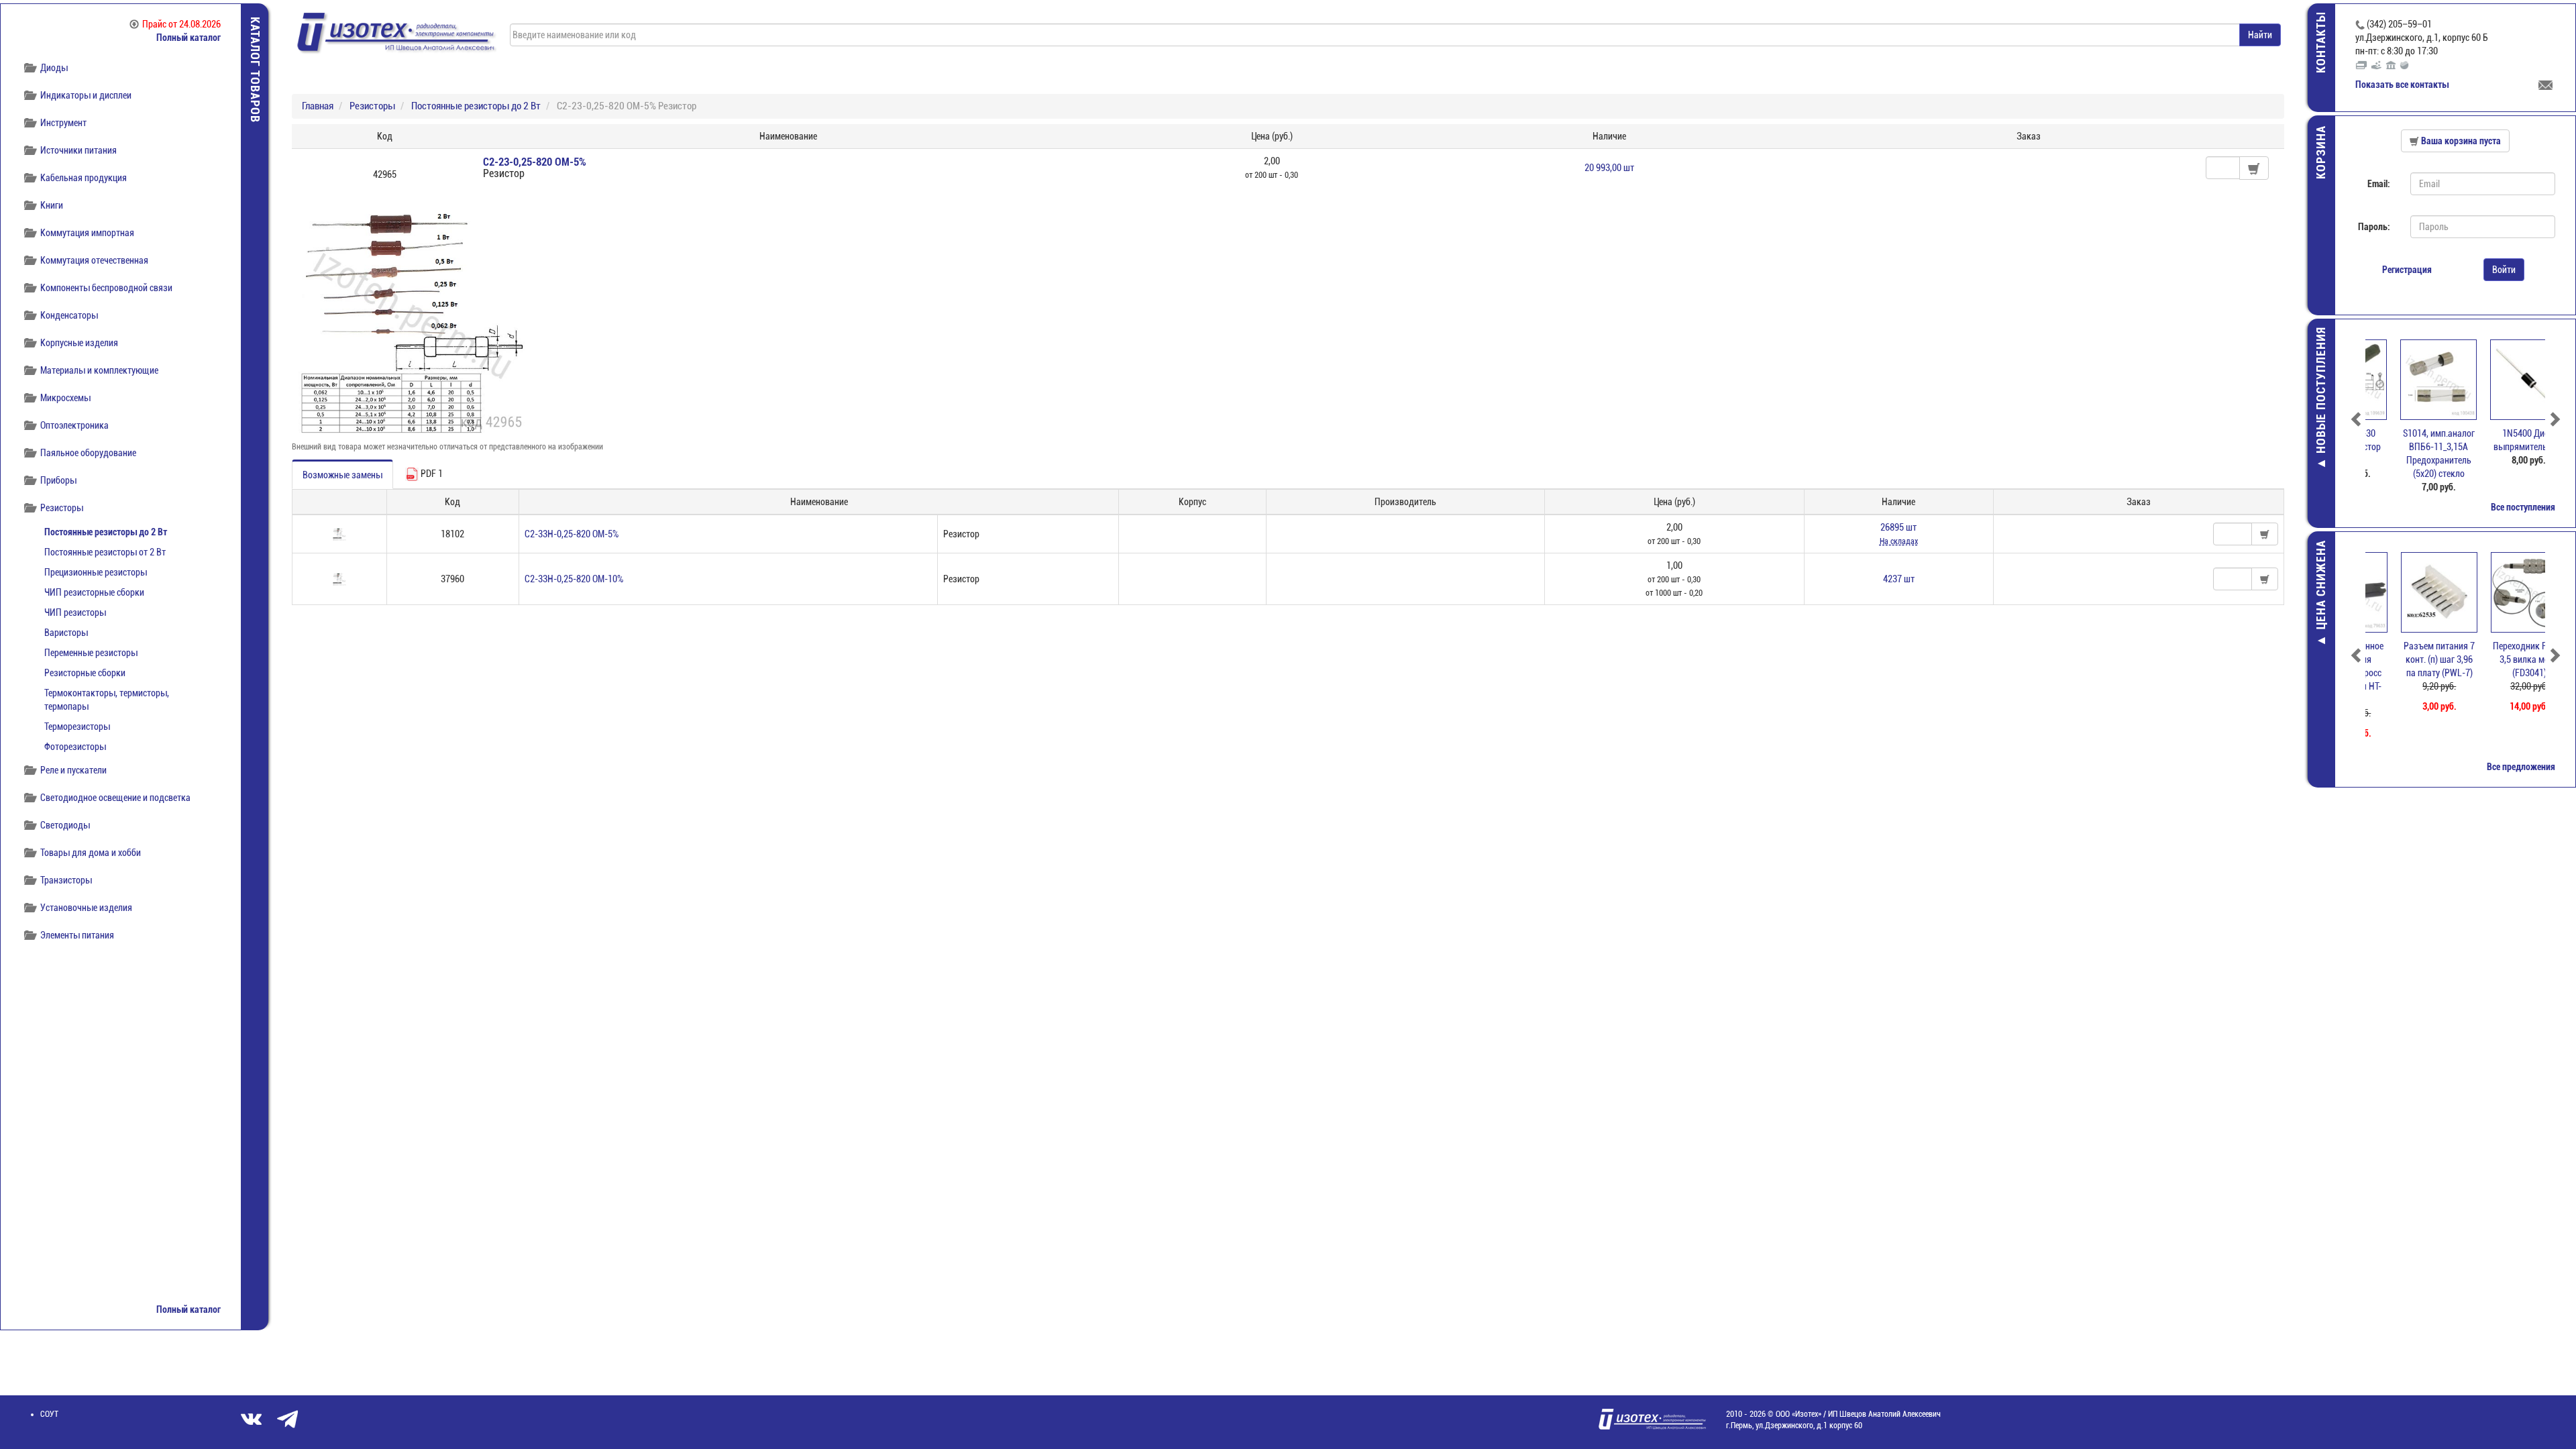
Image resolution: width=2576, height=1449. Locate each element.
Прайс (181, 24)
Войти (2504, 270)
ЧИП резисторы (75, 612)
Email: (2379, 184)
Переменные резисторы (91, 653)
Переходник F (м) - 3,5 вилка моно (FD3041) (2500, 659)
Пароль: (2374, 227)
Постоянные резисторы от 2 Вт (105, 552)
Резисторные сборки (85, 673)
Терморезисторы (77, 727)
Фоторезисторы (75, 747)
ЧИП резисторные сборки (94, 592)
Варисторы (66, 633)
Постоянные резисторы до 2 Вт (106, 532)
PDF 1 (431, 474)
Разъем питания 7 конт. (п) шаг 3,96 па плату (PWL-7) (2410, 659)
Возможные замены (342, 475)
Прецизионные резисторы (96, 572)
